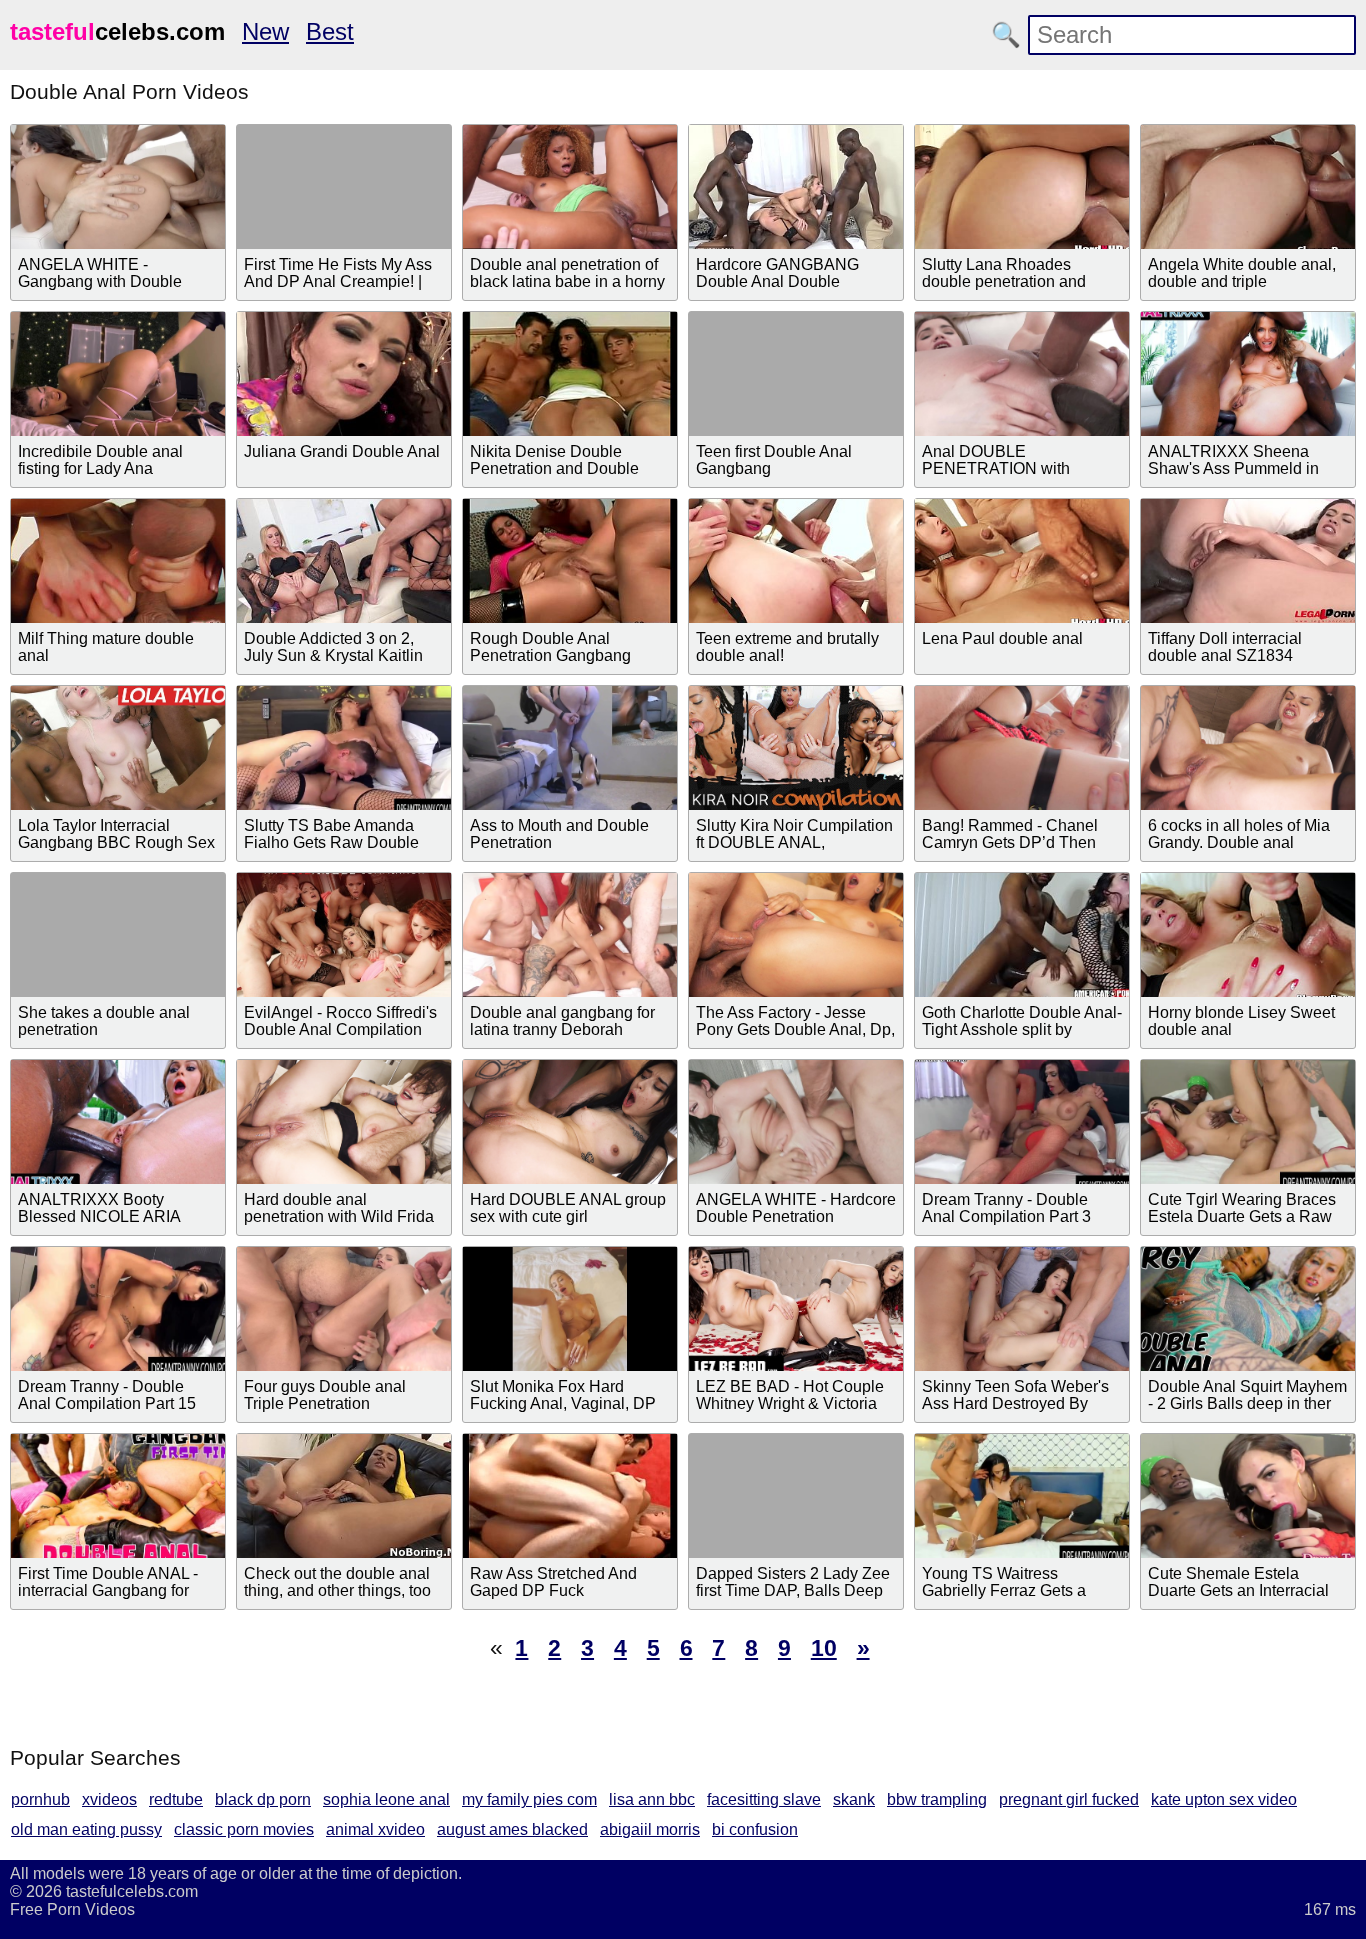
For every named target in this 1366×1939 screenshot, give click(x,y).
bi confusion (755, 1829)
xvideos (109, 1799)
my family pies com (529, 1799)
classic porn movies (244, 1829)
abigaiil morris (650, 1829)
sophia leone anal (386, 1799)
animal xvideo (375, 1829)
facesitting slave (764, 1799)
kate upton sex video (1224, 1799)
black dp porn (263, 1799)
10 (824, 1648)
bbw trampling (937, 1799)
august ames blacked (512, 1829)
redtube (176, 1799)
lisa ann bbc (652, 1799)
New (265, 31)
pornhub (40, 1799)
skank (854, 1799)
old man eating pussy (86, 1829)
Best (330, 31)
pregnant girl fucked (1069, 1799)
